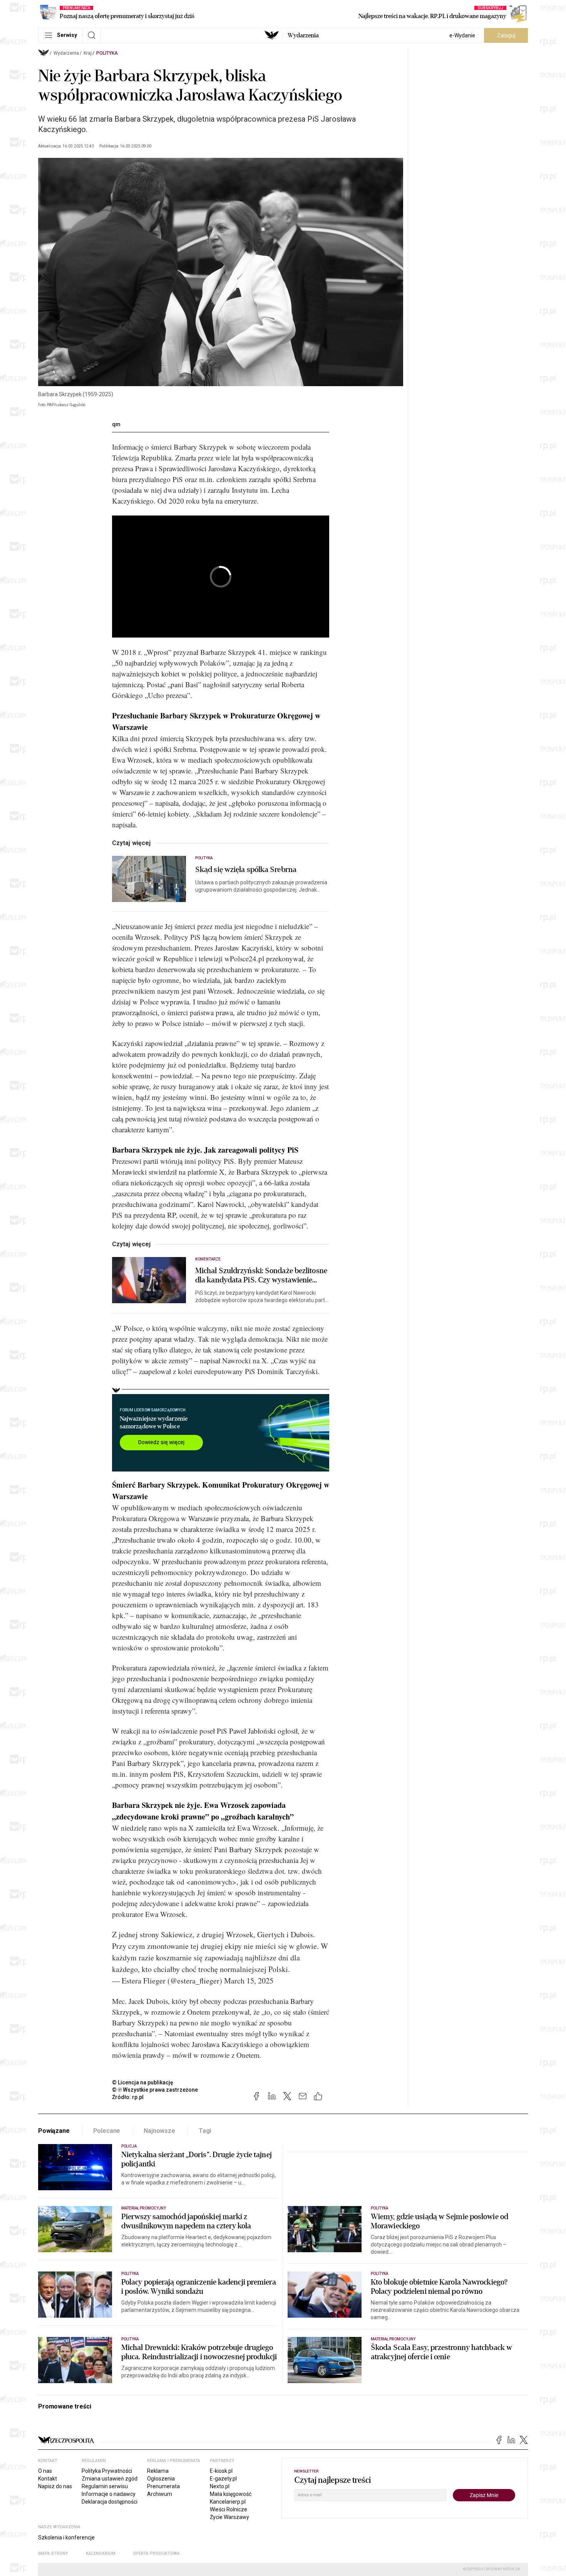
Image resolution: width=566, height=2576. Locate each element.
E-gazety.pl (223, 2479)
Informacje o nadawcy (109, 2494)
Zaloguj (506, 35)
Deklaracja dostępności (110, 2502)
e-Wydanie (462, 35)
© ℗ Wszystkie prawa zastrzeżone (155, 2090)
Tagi (205, 2131)
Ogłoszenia (161, 2479)
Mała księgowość (231, 2494)
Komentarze (208, 1259)
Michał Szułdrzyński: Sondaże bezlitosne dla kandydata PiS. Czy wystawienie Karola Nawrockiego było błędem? (261, 1275)
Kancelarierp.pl (228, 2502)
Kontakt (48, 2479)
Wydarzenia (303, 35)
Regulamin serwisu (105, 2486)
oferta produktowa (157, 2553)
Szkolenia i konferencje (66, 2538)
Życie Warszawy (229, 2517)
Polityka (107, 53)
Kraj (88, 53)
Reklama (158, 2471)
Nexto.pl (220, 2486)
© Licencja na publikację (143, 2082)
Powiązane (54, 2131)
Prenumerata (163, 2486)
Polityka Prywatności (107, 2471)
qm (116, 424)
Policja (129, 2146)
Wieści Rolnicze (229, 2509)
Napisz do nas (55, 2486)
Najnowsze (159, 2131)
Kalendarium (101, 2553)
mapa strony (53, 2553)
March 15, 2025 (249, 1981)
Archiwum (160, 2494)
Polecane (107, 2131)
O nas (45, 2471)
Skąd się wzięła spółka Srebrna (246, 870)
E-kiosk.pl (221, 2471)
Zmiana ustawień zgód (110, 2479)
